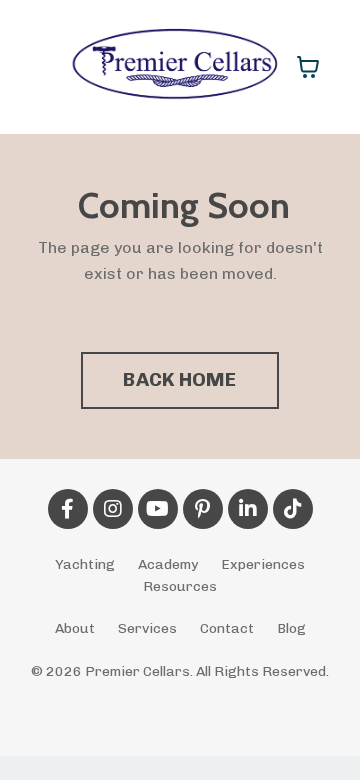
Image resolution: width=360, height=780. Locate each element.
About (75, 628)
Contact (227, 628)
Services (147, 628)
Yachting (85, 564)
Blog (291, 628)
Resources (180, 586)
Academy (168, 564)
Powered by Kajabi (180, 703)
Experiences (263, 564)
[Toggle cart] (308, 67)
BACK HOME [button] (179, 379)
